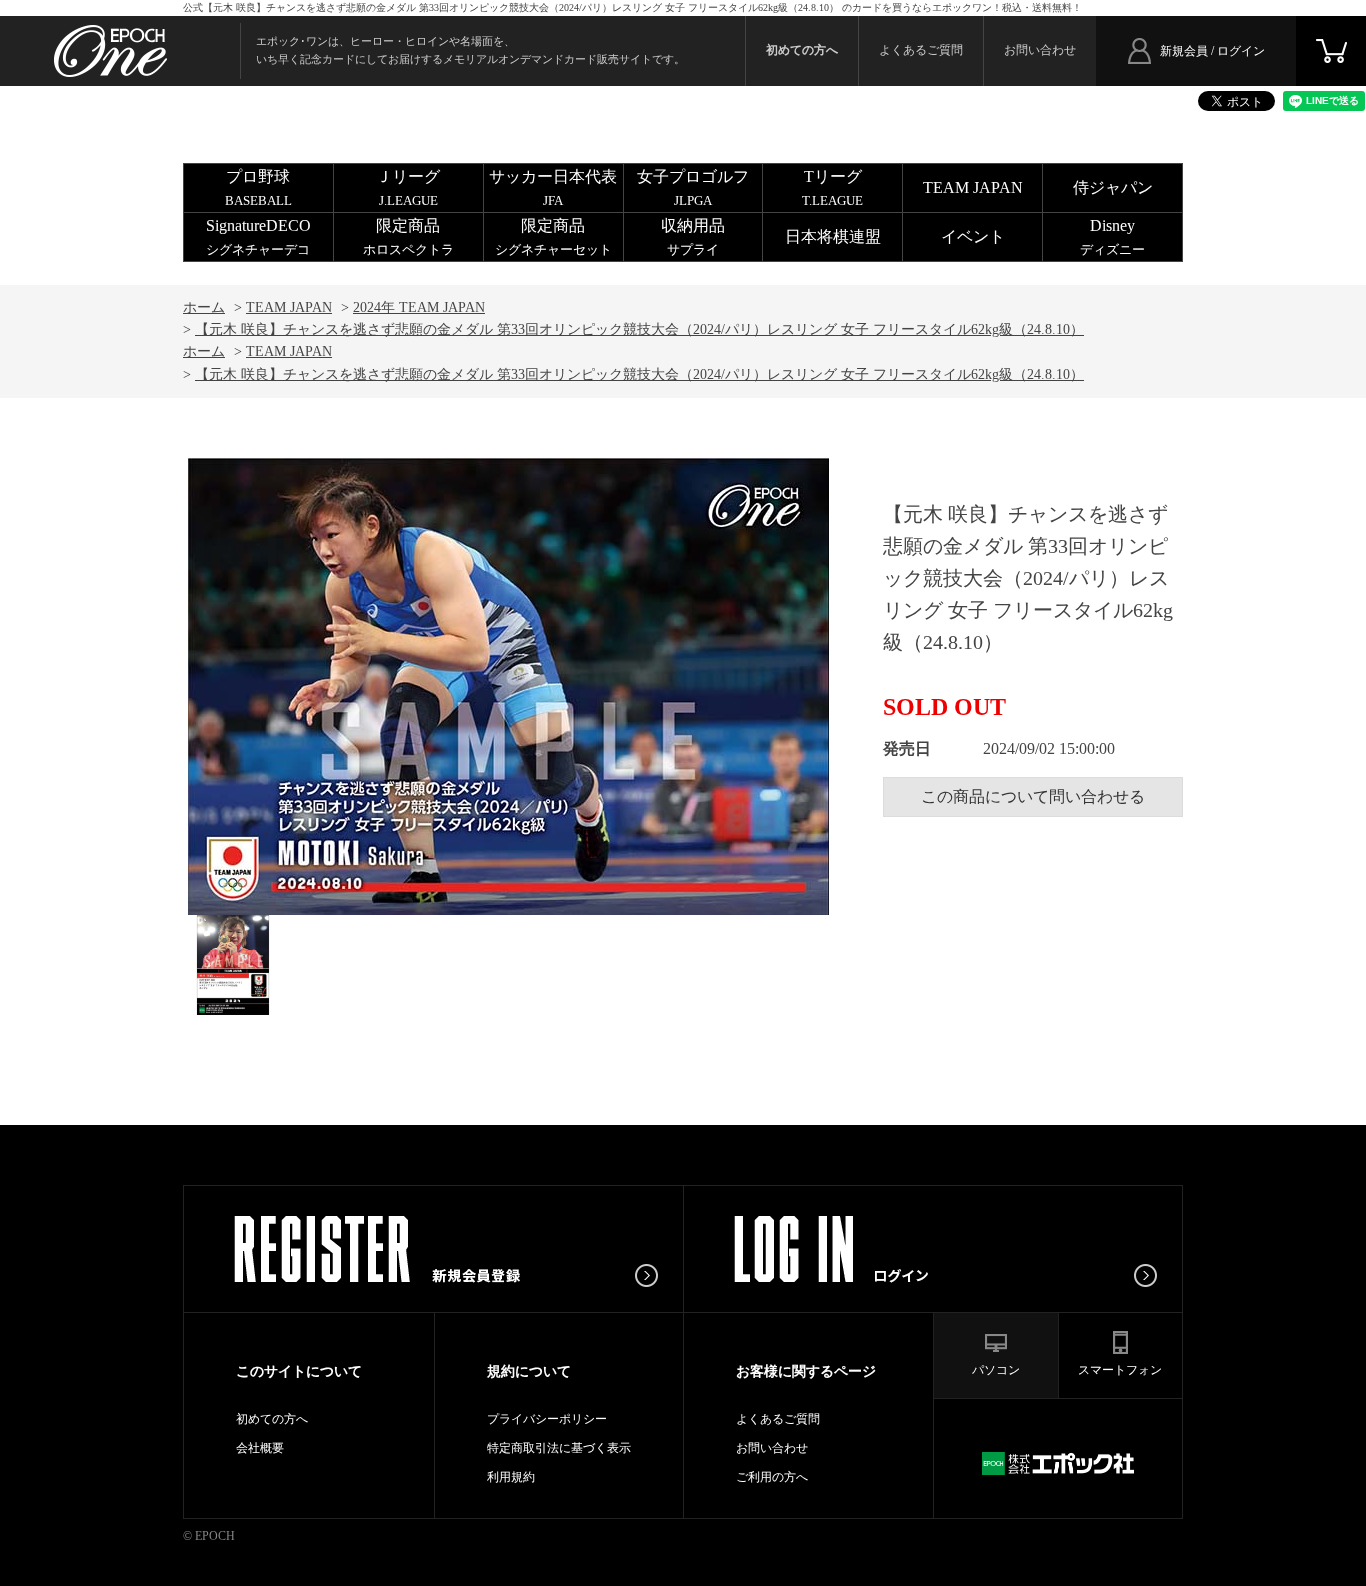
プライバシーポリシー (547, 1419)
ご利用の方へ (772, 1477)
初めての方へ (272, 1419)
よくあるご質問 (921, 50)
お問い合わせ (1040, 50)
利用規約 (511, 1477)
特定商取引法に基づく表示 (559, 1448)
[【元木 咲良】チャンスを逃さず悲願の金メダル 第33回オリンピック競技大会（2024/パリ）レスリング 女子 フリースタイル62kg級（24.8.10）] (233, 965)
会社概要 (260, 1448)
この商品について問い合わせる (1033, 796)
